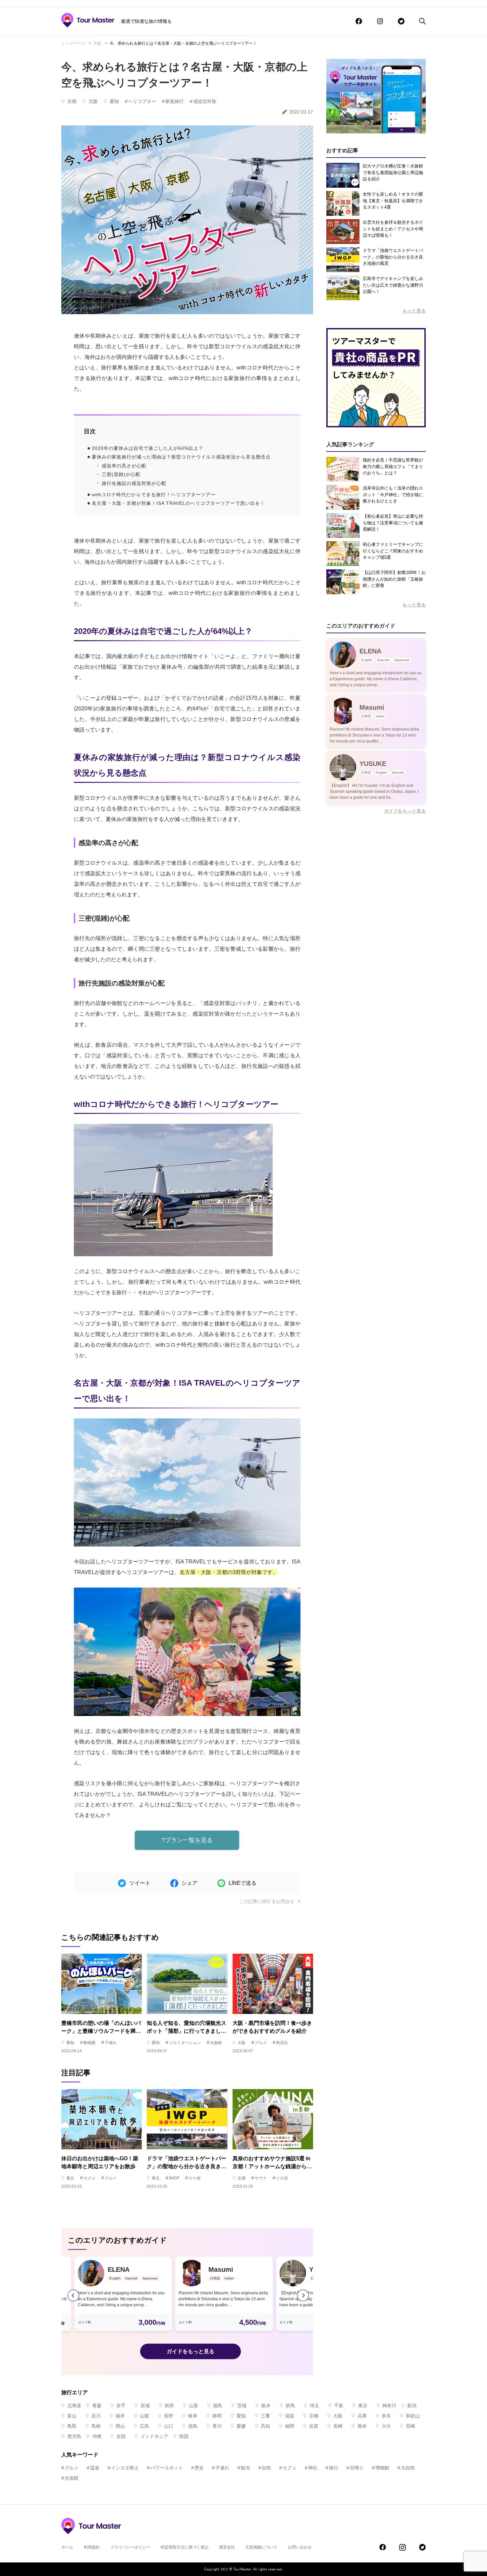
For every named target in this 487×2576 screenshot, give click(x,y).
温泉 (93, 2468)
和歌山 (413, 2416)
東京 (70, 2178)
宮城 (145, 2406)
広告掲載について (261, 2547)
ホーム (67, 2547)
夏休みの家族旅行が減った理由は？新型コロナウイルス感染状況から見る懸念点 (181, 457)
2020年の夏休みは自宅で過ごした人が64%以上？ (148, 448)
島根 (96, 2426)
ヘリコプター (140, 101)
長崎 (338, 2426)
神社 (311, 2468)
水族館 (214, 2043)
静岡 (217, 2416)
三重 (265, 2416)
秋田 (169, 2406)
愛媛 (241, 2426)
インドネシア (154, 2436)
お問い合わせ (300, 2547)
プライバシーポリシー (130, 2547)
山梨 (144, 2416)
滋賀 (290, 2416)
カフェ (88, 2178)
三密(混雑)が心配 (121, 474)
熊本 (362, 2426)
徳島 (193, 2426)
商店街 (280, 2043)
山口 (169, 2426)
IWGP (172, 2178)
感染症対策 (203, 101)
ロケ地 (193, 2178)
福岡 (290, 2426)
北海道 (74, 2406)
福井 (120, 2416)
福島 (218, 2406)
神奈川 (389, 2406)
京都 (72, 101)
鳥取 (72, 2426)
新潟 (412, 2406)
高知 (265, 2426)
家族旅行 (173, 101)
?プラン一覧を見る (187, 1840)
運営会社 (227, 2547)
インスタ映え (123, 2468)
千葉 (339, 2406)
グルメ (259, 2043)
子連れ (109, 2043)
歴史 (197, 2468)
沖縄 (97, 2436)
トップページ (73, 43)
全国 (121, 2436)
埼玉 (314, 2406)
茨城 (242, 2406)
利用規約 (92, 2547)
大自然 (406, 2468)
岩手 (121, 2406)
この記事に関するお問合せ (267, 1901)
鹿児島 (74, 2436)
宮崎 (410, 2426)
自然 (265, 2468)
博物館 (381, 2468)
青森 (97, 2406)
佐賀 (314, 2426)
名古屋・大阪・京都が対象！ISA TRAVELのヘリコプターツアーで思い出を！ (178, 503)
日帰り (355, 2468)
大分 (386, 2426)
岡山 (120, 2426)
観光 (244, 2468)
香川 (217, 2426)
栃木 (266, 2406)
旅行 (332, 2468)
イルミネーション (183, 2043)
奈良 (386, 2416)
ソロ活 (280, 2178)
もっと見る (414, 311)
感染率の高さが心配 (124, 466)
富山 (72, 2416)
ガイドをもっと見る (190, 2351)
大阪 (97, 43)
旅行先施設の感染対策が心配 (134, 483)
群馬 (290, 2406)
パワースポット (165, 2468)
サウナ (259, 2178)
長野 (169, 2416)
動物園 (88, 2043)
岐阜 (193, 2416)
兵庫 (362, 2416)
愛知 (114, 101)
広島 (144, 2426)
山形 (193, 2406)
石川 (96, 2416)
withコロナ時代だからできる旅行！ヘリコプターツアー (154, 495)
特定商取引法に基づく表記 (185, 2547)
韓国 (184, 2436)
